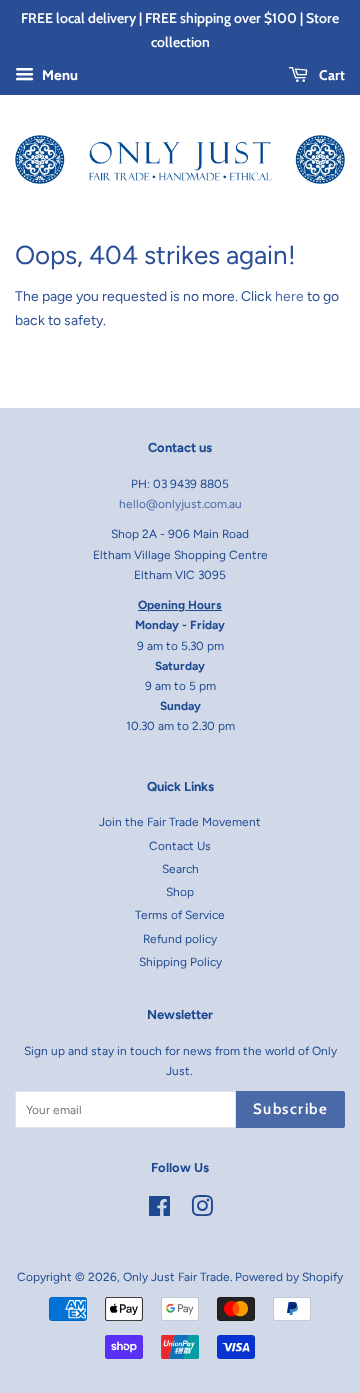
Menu (58, 75)
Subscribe (291, 1109)
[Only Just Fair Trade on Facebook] (159, 1211)
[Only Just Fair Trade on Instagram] (202, 1211)
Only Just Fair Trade (176, 1277)
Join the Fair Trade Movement (180, 822)
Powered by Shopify (289, 1277)
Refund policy (180, 939)
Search (180, 869)
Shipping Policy (180, 962)
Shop (180, 892)
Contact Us (180, 846)
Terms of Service (180, 915)
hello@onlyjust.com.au (180, 504)
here (289, 296)
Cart (330, 75)
